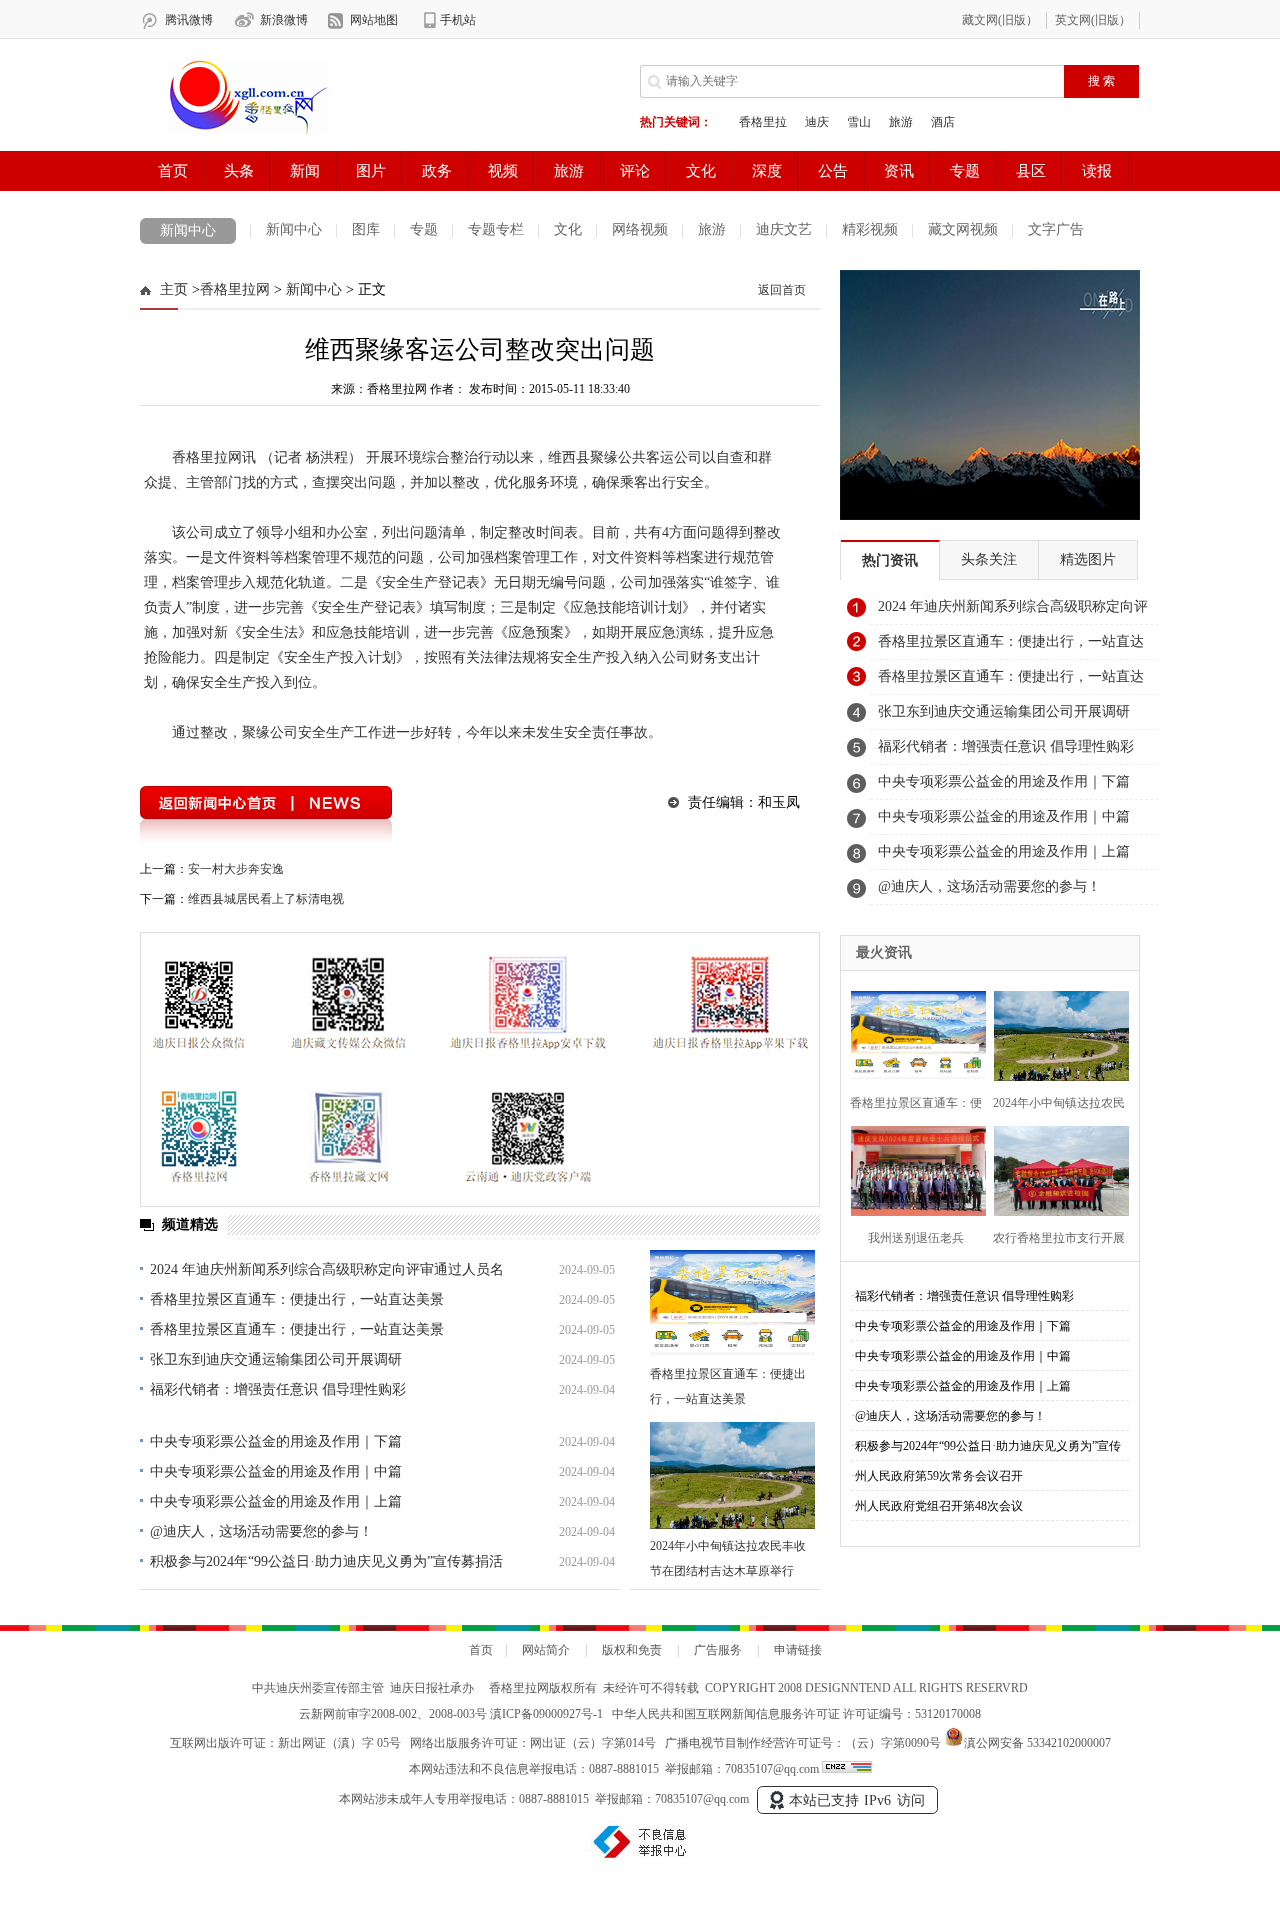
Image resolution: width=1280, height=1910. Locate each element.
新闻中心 (188, 230)
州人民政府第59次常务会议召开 (939, 1476)
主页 (174, 289)
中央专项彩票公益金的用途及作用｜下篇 (276, 1441)
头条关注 (989, 559)
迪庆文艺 (784, 229)
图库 (366, 229)
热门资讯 (890, 560)
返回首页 (782, 290)
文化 (568, 229)
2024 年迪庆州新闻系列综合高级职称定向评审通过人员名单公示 (1013, 612)
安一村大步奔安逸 (236, 869)
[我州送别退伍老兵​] (912, 1168)
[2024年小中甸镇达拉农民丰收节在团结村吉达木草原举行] (732, 1475)
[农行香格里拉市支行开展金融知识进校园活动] (1055, 1168)
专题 (424, 229)
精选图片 (1088, 559)
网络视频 (640, 229)
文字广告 (1056, 229)
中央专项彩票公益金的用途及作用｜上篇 (276, 1501)
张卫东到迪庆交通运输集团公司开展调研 (276, 1359)
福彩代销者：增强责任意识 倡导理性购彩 (278, 1389)
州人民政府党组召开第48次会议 (939, 1506)
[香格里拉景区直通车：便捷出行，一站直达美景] (732, 1303)
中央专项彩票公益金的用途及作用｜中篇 (276, 1471)
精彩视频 (870, 229)
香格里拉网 (235, 289)
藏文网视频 (963, 229)
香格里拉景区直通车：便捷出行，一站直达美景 (297, 1299)
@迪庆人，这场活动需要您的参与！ (261, 1531)
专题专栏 (496, 229)
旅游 (712, 229)
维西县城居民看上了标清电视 (266, 899)
